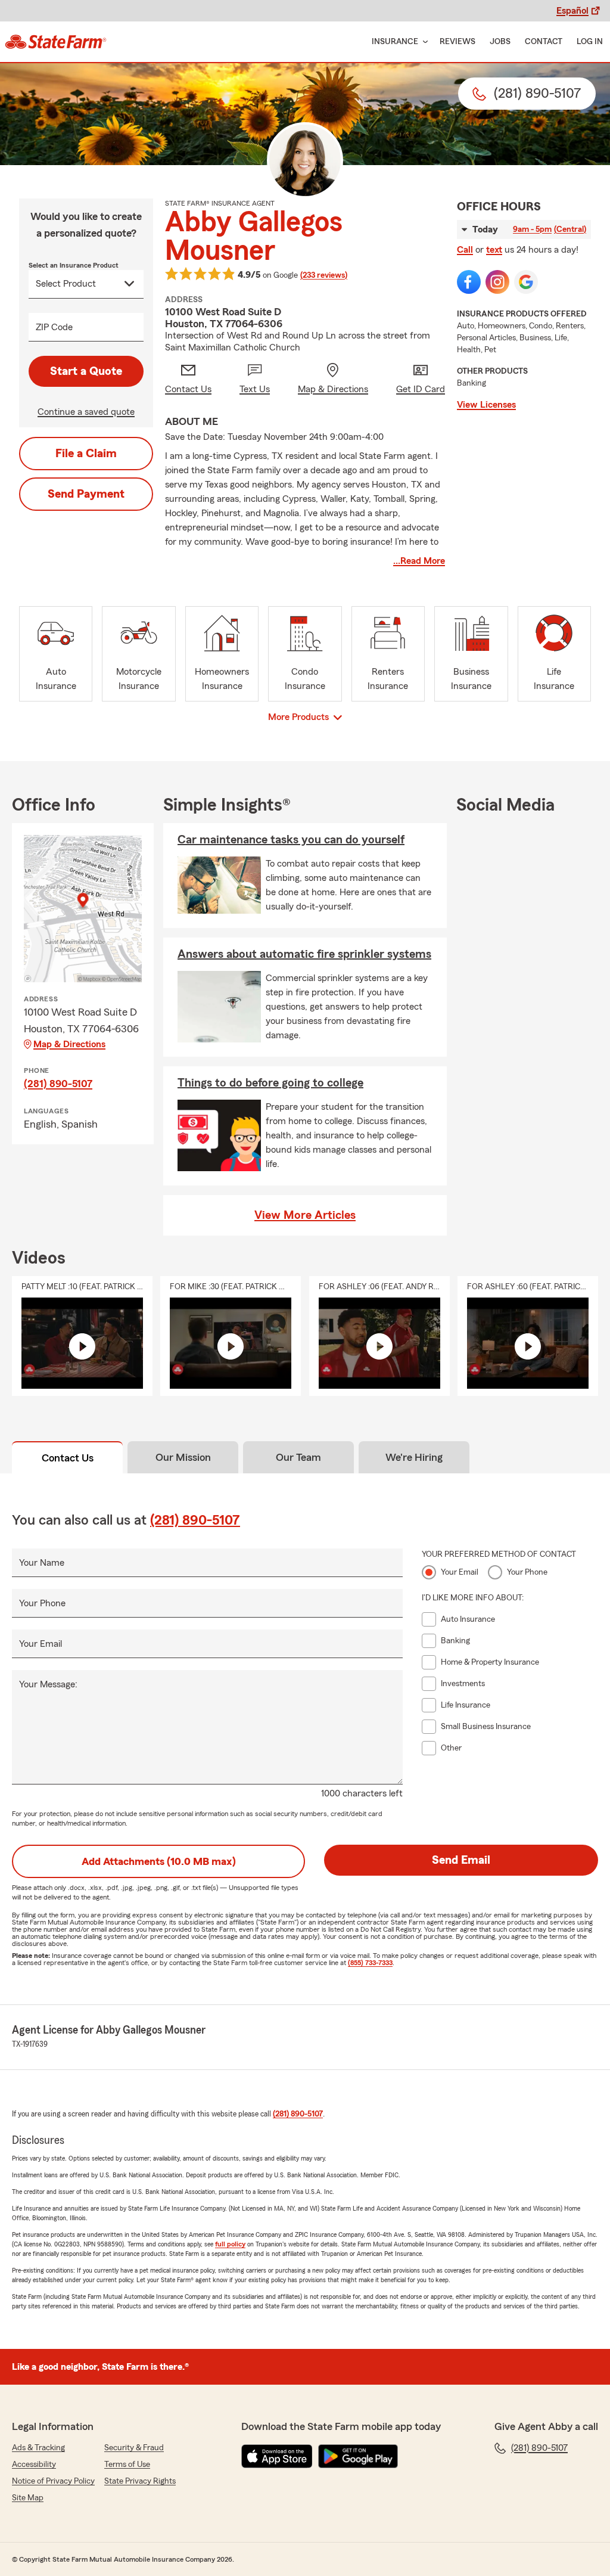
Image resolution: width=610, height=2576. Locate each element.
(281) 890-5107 (58, 1084)
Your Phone (42, 1603)
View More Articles (305, 1215)
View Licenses (486, 405)
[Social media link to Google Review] (526, 282)
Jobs (500, 42)
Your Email (41, 1644)
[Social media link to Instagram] (497, 282)
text (494, 250)
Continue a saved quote (86, 412)
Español (572, 11)
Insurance (395, 42)
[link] (56, 42)
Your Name (42, 1563)
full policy (230, 2244)
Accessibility (34, 2465)
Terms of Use (127, 2465)
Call (465, 250)
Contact (544, 42)
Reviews (457, 42)
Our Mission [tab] (183, 1457)
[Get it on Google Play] (358, 2456)
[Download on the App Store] (277, 2456)
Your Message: (48, 1684)
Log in (590, 42)
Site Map (28, 2498)
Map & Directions (69, 1044)
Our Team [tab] (298, 1457)
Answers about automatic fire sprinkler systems (304, 954)
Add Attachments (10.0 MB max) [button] (159, 1861)
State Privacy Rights (140, 2481)
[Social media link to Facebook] (469, 282)
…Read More (419, 561)
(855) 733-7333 (370, 1963)
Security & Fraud (134, 2448)
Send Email (461, 1860)
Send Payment (86, 494)
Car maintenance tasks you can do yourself (291, 840)
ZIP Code (54, 327)
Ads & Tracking (38, 2448)
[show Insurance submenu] (423, 42)
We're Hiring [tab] (414, 1457)
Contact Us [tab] (68, 1458)
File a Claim (86, 454)
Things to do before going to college (270, 1083)
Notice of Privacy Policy (53, 2481)
